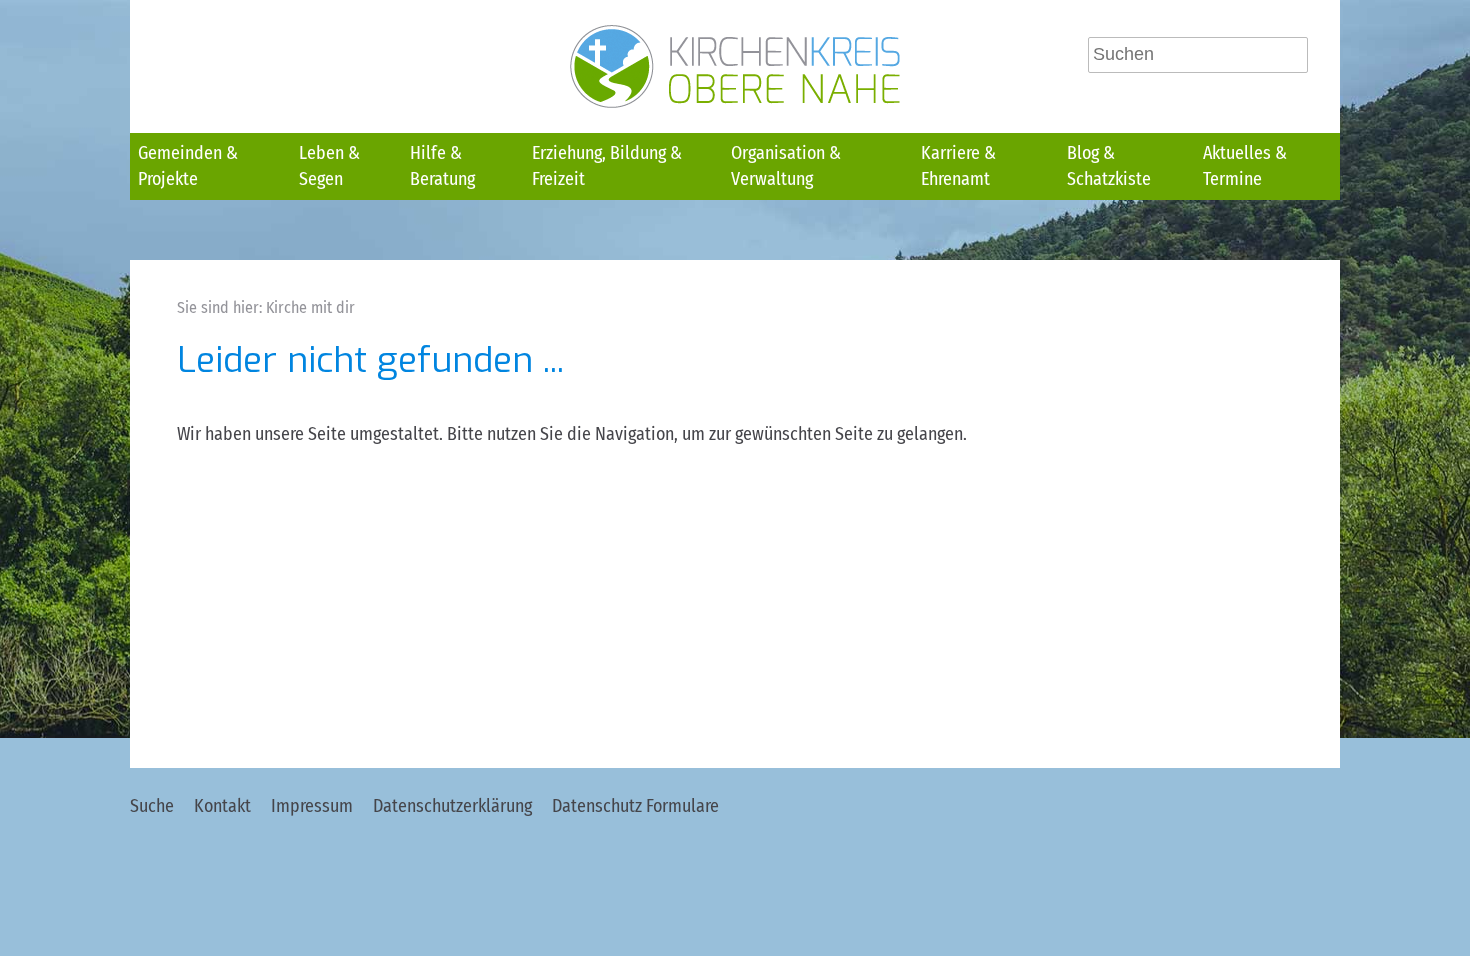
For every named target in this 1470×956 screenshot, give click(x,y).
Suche (152, 806)
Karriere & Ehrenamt (958, 166)
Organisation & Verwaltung (786, 166)
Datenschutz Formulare (635, 806)
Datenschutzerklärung (452, 806)
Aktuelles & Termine (1245, 166)
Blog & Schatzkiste (1109, 166)
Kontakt (222, 806)
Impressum (312, 806)
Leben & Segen (329, 166)
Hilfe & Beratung (442, 166)
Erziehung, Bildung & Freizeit (607, 166)
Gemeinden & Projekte (188, 166)
